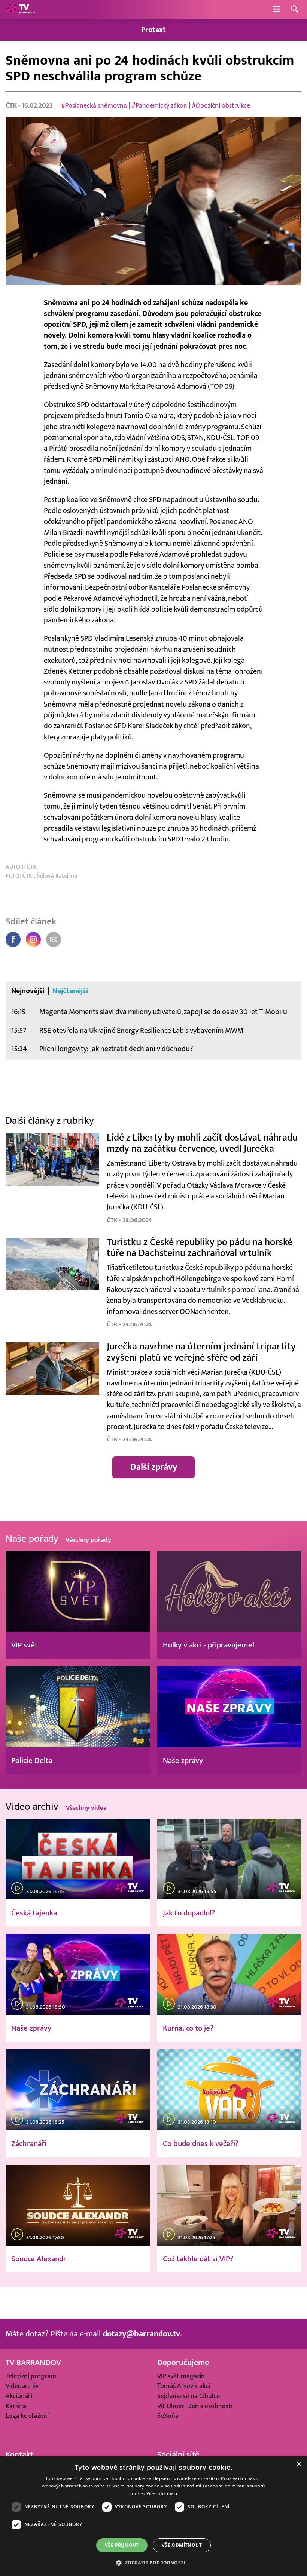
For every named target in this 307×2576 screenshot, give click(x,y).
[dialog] (153, 2516)
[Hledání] (295, 10)
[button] (153, 2563)
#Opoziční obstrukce (221, 106)
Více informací (162, 2493)
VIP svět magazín (181, 2376)
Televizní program (31, 2376)
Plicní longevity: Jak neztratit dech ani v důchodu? (116, 1049)
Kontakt (19, 2455)
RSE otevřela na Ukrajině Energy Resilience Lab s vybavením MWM (141, 1030)
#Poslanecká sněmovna (94, 106)
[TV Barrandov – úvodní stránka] (21, 9)
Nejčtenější (70, 991)
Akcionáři (19, 2396)
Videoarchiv (22, 2386)
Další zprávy (154, 1467)
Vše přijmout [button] (122, 2545)
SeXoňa (168, 2416)
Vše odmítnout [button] (182, 2545)
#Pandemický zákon (159, 106)
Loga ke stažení (27, 2416)
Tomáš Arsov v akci (184, 2386)
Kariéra (16, 2406)
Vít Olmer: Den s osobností (195, 2406)
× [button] (299, 2464)
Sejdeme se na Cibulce (189, 2396)
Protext (153, 30)
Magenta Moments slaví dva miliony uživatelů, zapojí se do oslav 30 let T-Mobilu (163, 1012)
